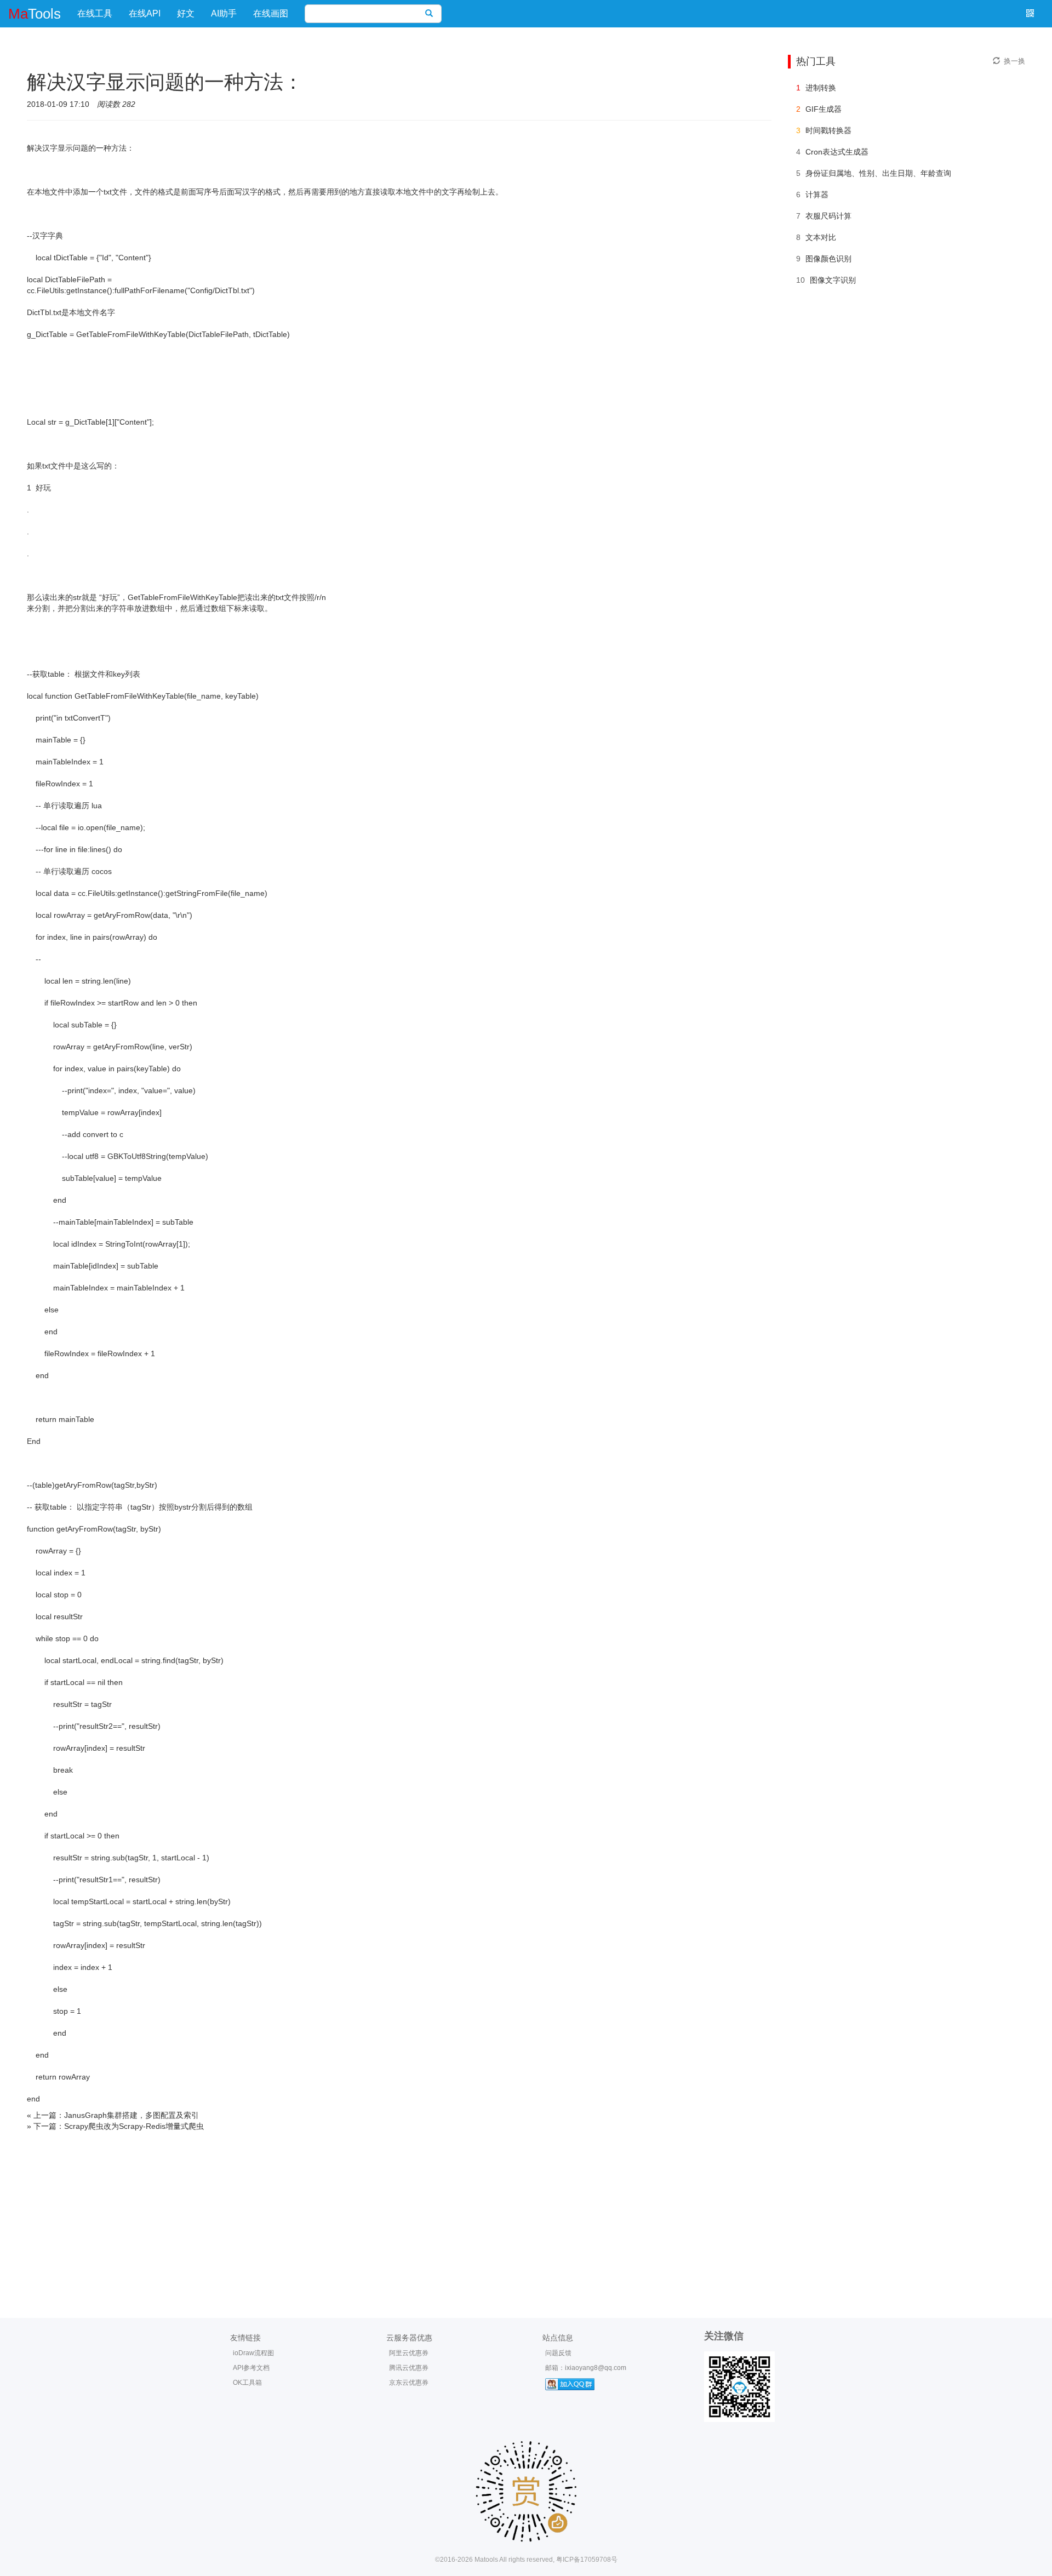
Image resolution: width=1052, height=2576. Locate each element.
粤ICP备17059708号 (587, 2560)
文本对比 (821, 237)
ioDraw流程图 (253, 2353)
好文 (186, 13)
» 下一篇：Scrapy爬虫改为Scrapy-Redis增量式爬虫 (115, 2126)
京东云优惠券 (409, 2383)
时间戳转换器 (828, 130)
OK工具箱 (247, 2383)
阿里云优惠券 (409, 2353)
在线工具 (95, 13)
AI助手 (224, 13)
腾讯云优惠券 (409, 2368)
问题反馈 (558, 2353)
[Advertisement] (526, 2214)
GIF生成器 (824, 109)
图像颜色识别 (828, 259)
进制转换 (821, 88)
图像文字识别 (833, 280)
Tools (35, 14)
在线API (145, 13)
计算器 (817, 195)
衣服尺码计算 (828, 216)
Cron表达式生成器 (837, 152)
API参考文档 (251, 2368)
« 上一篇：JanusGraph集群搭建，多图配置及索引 (113, 2115)
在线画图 (271, 13)
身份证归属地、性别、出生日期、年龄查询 (878, 173)
